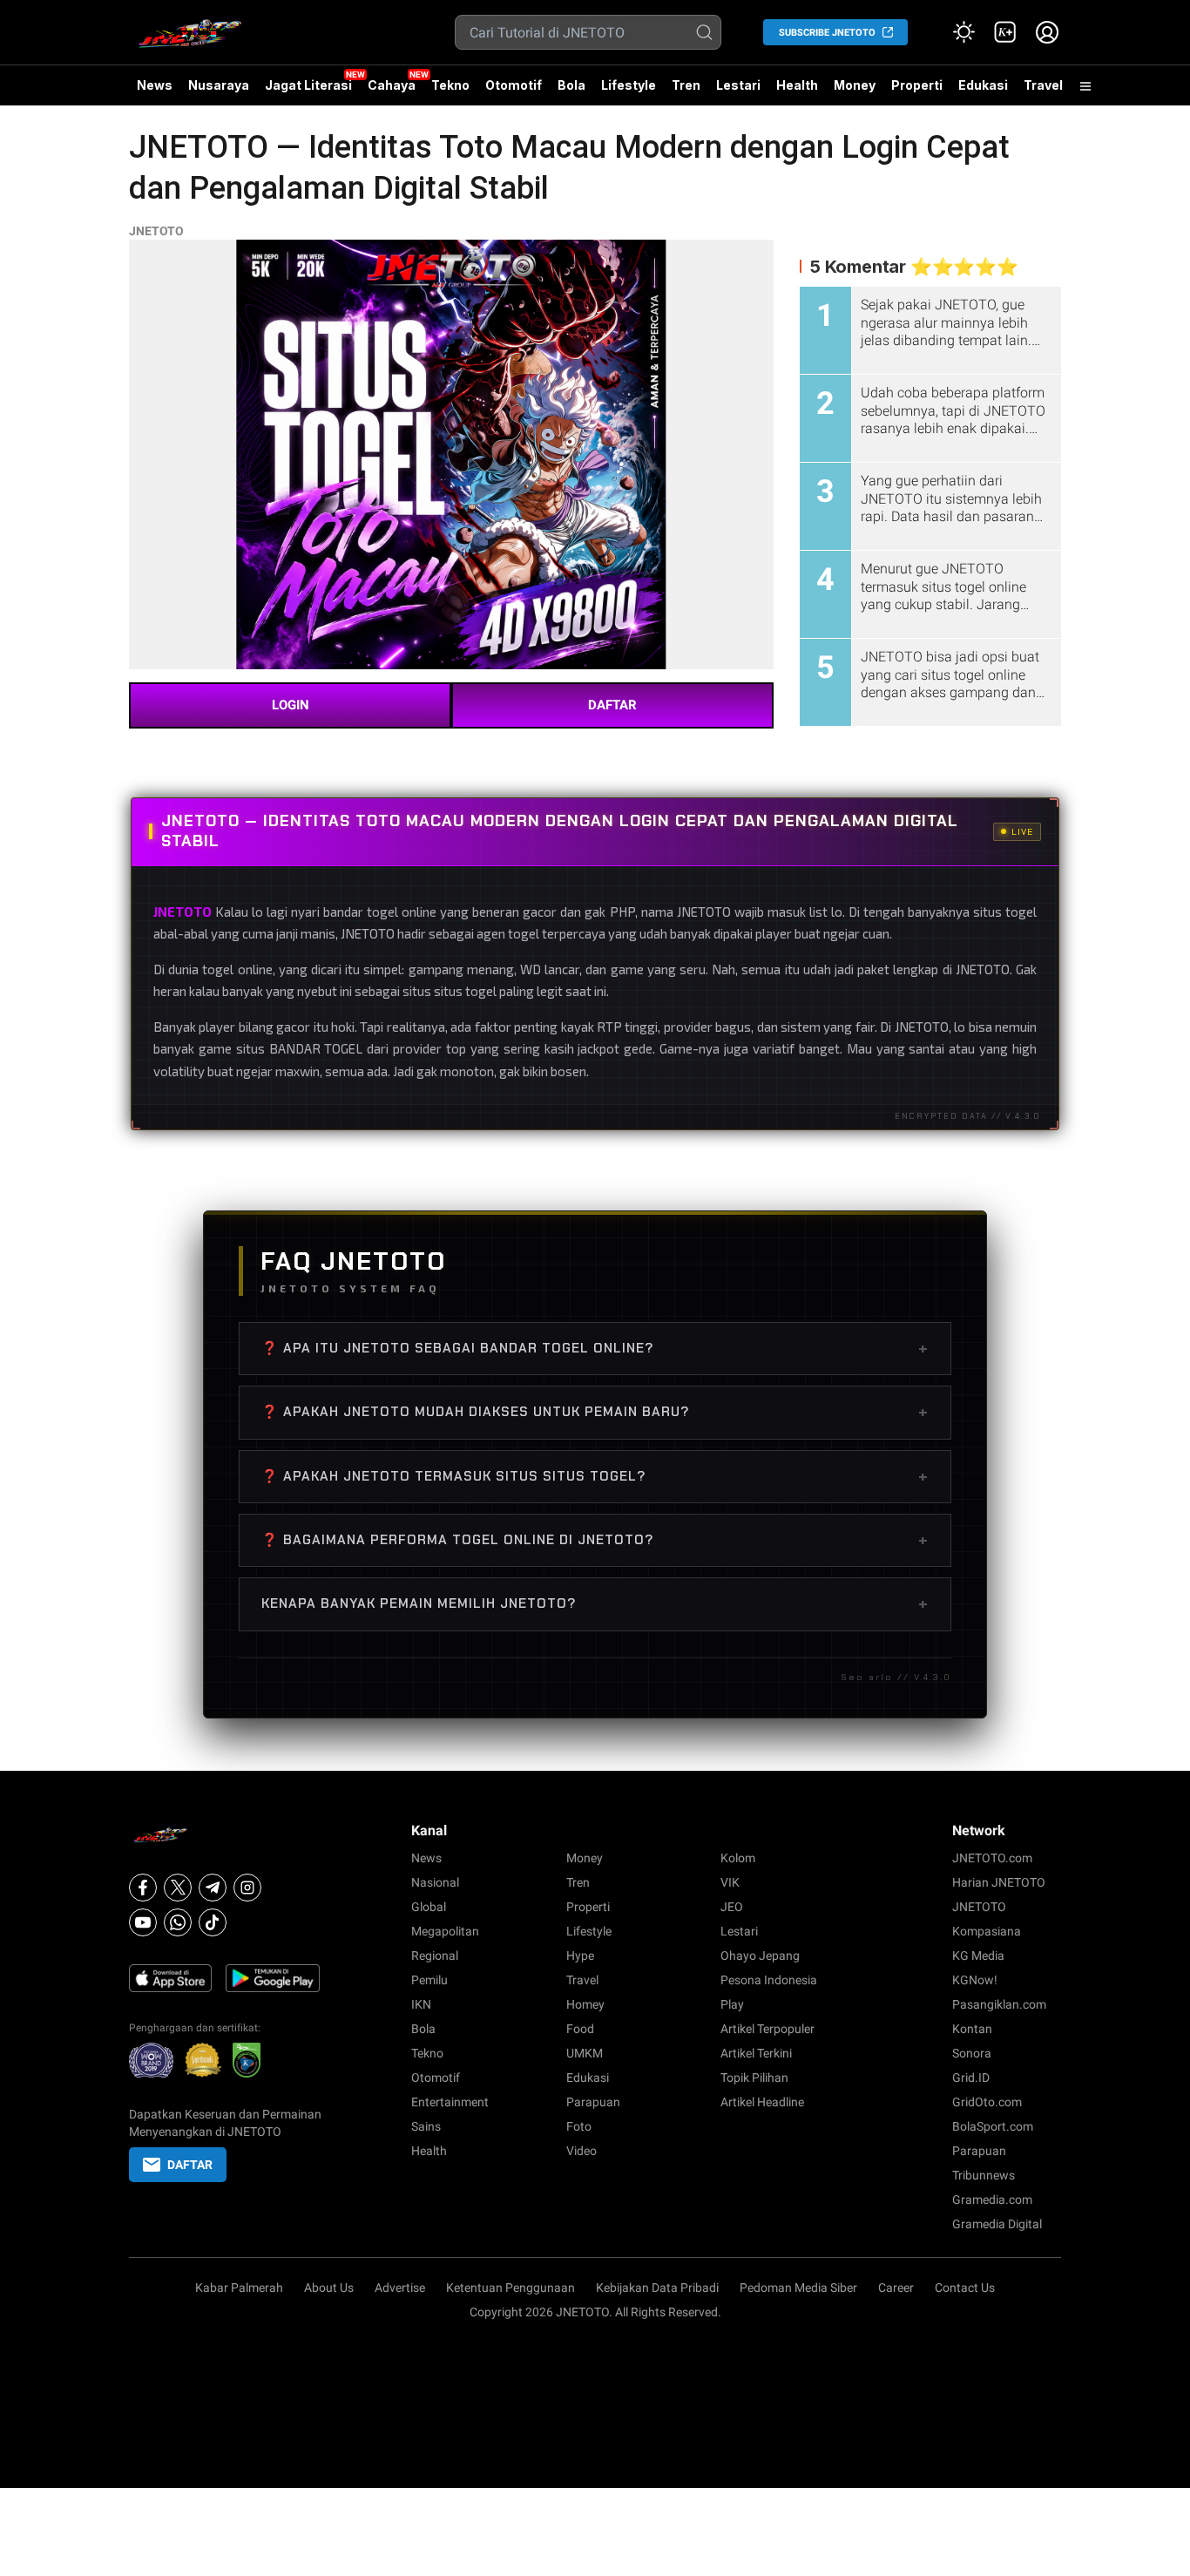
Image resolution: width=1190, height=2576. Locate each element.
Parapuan (593, 2102)
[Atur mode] (963, 32)
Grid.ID (971, 2078)
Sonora (972, 2053)
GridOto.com (987, 2102)
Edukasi (983, 85)
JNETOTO (156, 231)
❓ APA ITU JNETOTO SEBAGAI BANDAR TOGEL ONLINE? (595, 1348)
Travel (1043, 85)
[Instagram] (247, 1888)
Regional (435, 1956)
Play (732, 2004)
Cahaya (392, 85)
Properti (917, 85)
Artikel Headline (762, 2102)
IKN (421, 2004)
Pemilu (429, 1980)
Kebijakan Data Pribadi (657, 2288)
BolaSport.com (993, 2126)
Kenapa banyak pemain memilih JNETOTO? (595, 1603)
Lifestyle (629, 85)
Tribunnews (984, 2175)
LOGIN (291, 705)
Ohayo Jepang (760, 1956)
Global (429, 1907)
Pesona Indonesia (769, 1980)
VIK (730, 1882)
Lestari (738, 92)
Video (581, 2151)
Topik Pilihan (754, 2078)
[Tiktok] (213, 1922)
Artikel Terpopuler (767, 2029)
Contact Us (965, 2288)
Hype (580, 1956)
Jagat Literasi (308, 85)
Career (896, 2288)
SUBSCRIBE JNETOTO (827, 33)
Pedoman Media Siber (798, 2288)
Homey (585, 2004)
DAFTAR (612, 705)
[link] (1005, 32)
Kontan (972, 2029)
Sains (426, 2126)
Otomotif (514, 85)
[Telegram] (213, 1888)
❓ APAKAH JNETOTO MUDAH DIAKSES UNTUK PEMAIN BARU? (595, 1412)
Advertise (400, 2288)
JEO (732, 1907)
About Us (329, 2288)
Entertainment (450, 2102)
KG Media (978, 1956)
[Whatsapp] (178, 1922)
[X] (178, 1888)
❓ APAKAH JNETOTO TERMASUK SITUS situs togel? (595, 1476)
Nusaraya (219, 85)
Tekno (450, 85)
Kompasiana (987, 1931)
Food (580, 2029)
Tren (686, 85)
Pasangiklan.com (999, 2004)
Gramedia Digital (997, 2224)
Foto (579, 2126)
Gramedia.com (992, 2200)
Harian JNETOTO (999, 1882)
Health (797, 85)
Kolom (738, 1858)
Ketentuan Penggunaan (510, 2288)
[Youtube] (143, 1922)
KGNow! (975, 1980)
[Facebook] (143, 1888)
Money (855, 85)
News (155, 85)
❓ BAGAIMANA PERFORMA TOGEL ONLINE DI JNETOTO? (595, 1540)
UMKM (585, 2053)
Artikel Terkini (756, 2053)
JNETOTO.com (992, 1858)
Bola (571, 85)
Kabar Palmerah (239, 2288)
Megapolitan (445, 1931)
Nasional (435, 1882)
